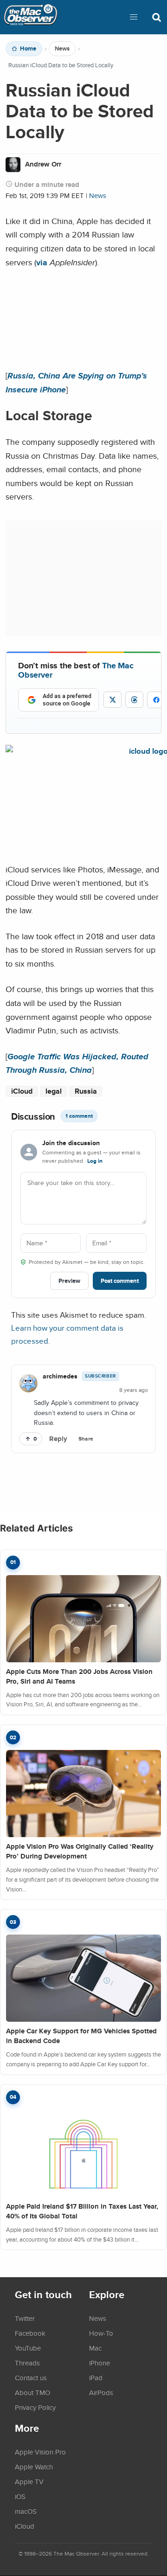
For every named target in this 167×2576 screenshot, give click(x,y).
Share (86, 1439)
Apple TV (29, 2481)
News (62, 49)
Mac (95, 2348)
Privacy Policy (35, 2407)
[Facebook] (156, 700)
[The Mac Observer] (31, 17)
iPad (96, 2377)
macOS (26, 2511)
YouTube (28, 2348)
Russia (86, 1091)
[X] (112, 700)
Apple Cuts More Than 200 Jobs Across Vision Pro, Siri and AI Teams (79, 1676)
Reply (58, 1439)
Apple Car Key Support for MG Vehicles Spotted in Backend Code (81, 2036)
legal (54, 1091)
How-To (101, 2333)
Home (28, 49)
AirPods (101, 2392)
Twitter (25, 2318)
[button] (134, 17)
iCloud (22, 1091)
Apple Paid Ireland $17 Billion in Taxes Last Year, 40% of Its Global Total (82, 2211)
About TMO (32, 2392)
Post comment (120, 1281)
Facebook (30, 2333)
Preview (69, 1281)
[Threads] (134, 700)
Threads (27, 2363)
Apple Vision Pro (40, 2452)
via (42, 262)
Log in (95, 1161)
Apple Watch (34, 2467)
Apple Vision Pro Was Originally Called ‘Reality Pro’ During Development (80, 1851)
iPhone (100, 2363)
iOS (20, 2496)
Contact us (31, 2377)
